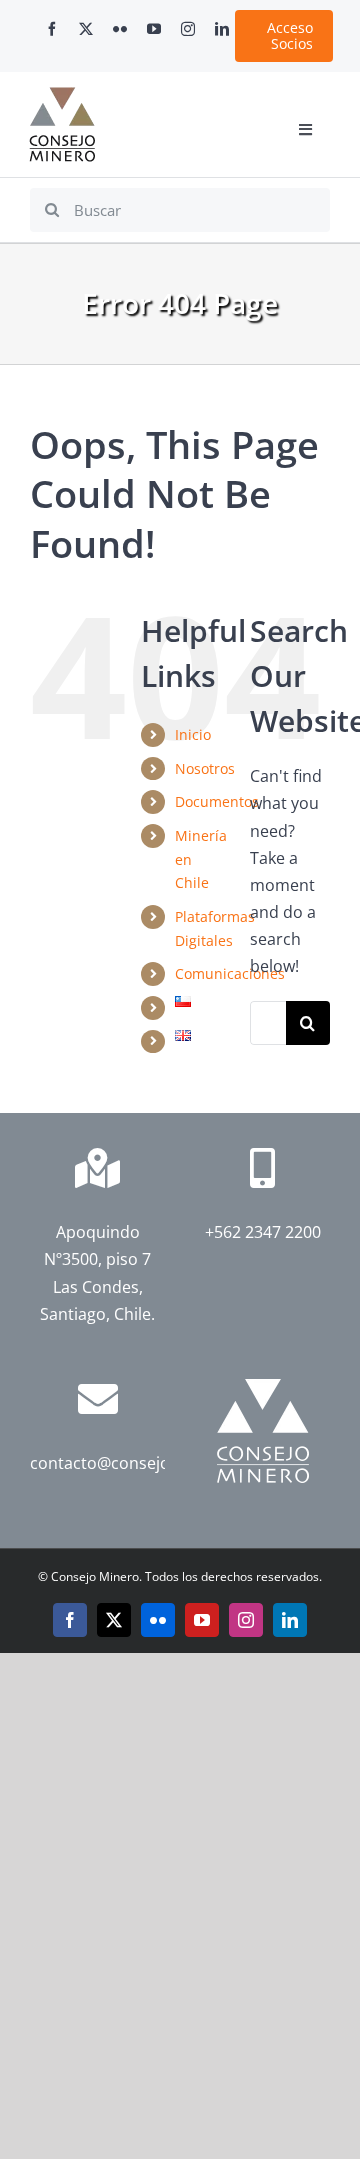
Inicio (193, 734)
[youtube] (154, 29)
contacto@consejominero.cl (135, 1463)
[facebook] (52, 29)
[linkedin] (222, 29)
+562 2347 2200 (263, 1232)
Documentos (217, 801)
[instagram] (188, 29)
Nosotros (205, 768)
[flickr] (120, 29)
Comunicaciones (230, 973)
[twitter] (86, 29)
